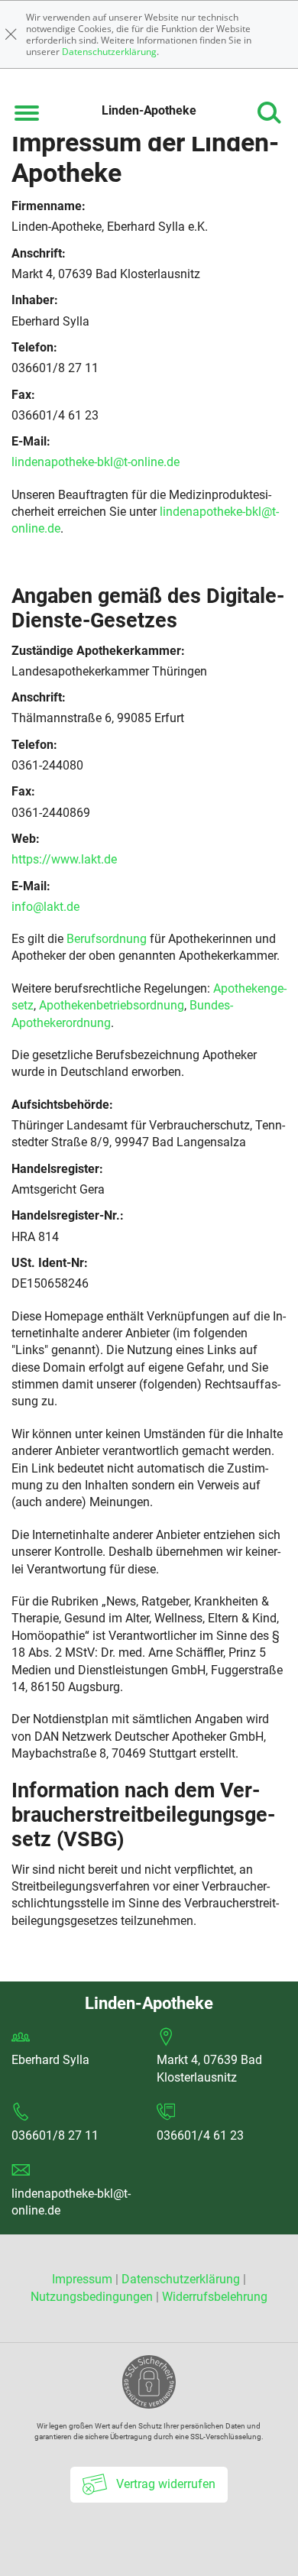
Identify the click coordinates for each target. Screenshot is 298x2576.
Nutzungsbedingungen (92, 2297)
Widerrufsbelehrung (215, 2297)
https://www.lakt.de (64, 859)
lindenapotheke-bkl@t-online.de (96, 462)
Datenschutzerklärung (109, 52)
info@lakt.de (45, 907)
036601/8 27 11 (55, 2135)
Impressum (84, 2279)
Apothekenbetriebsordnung (112, 1005)
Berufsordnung (107, 939)
